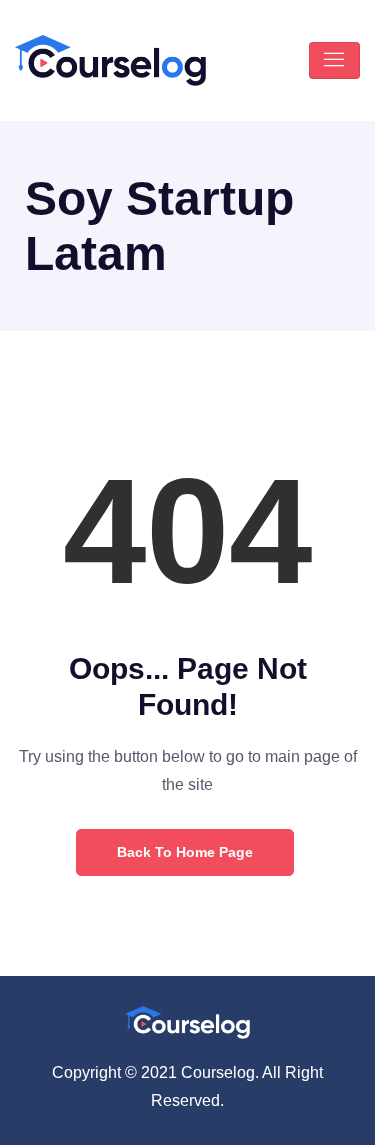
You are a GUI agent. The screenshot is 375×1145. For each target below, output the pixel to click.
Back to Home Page (185, 852)
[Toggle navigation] (334, 60)
